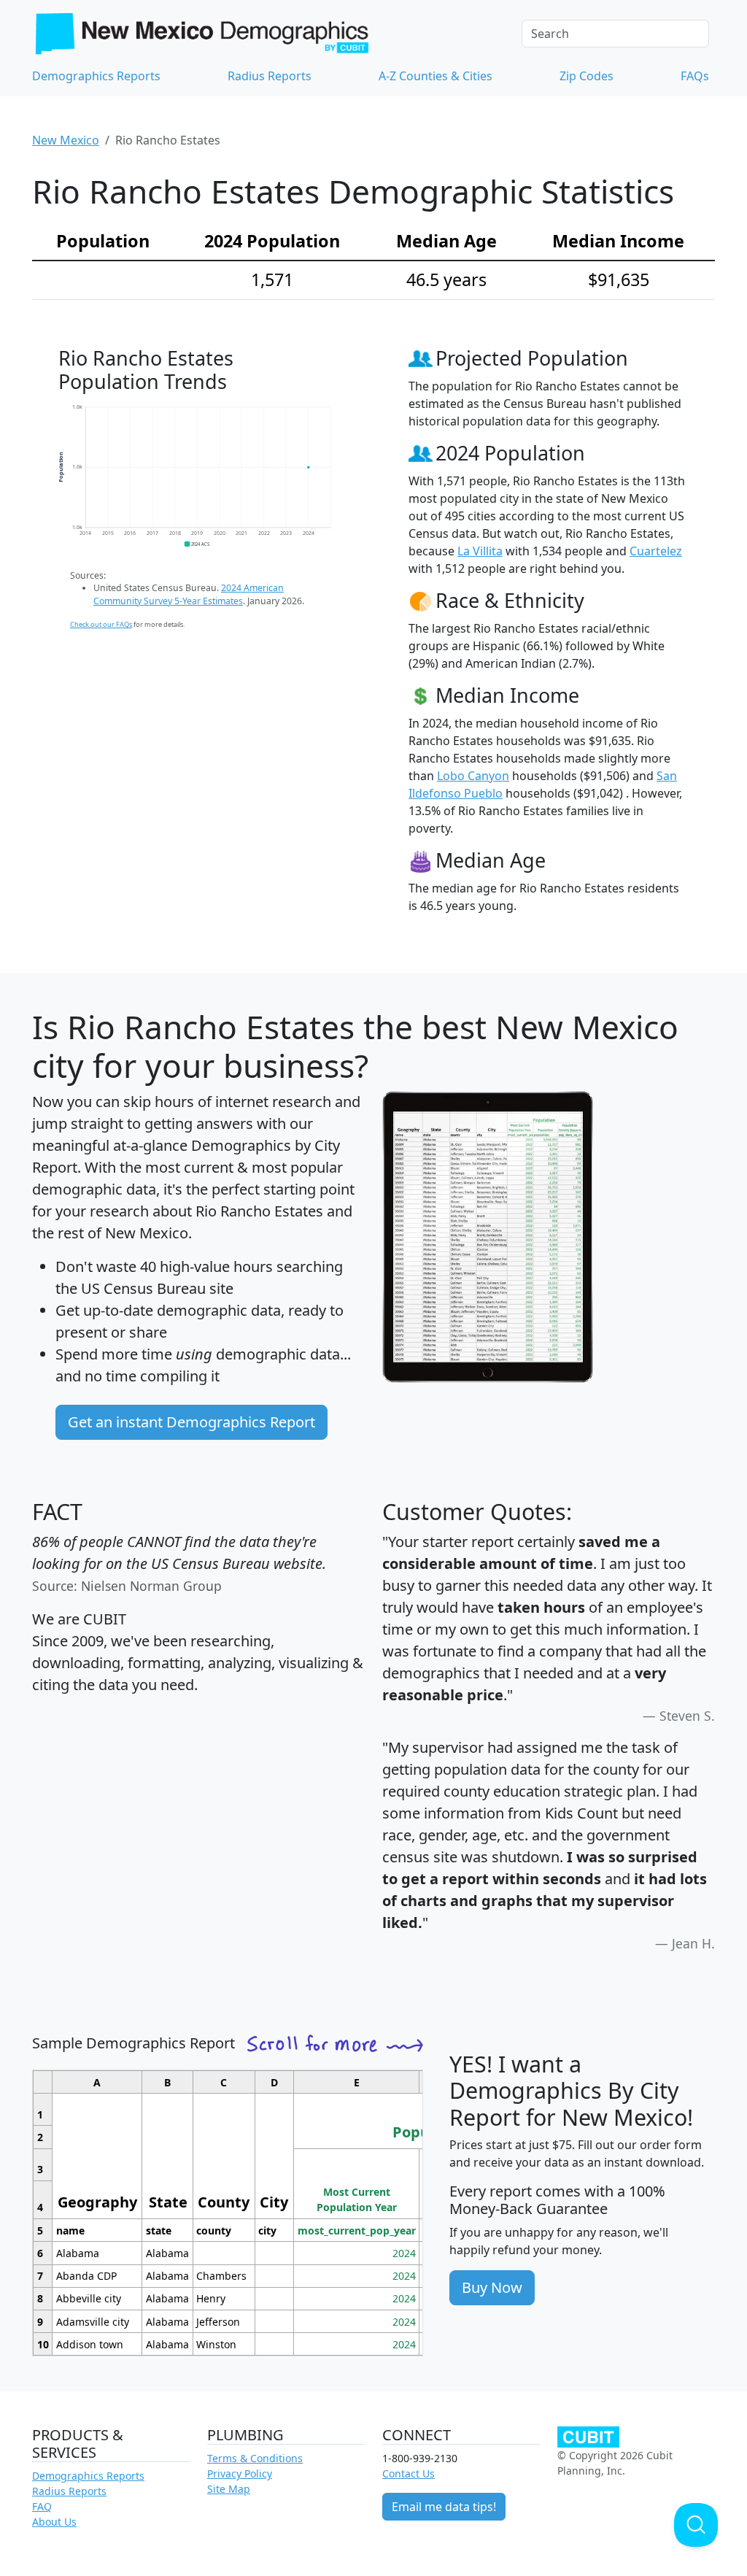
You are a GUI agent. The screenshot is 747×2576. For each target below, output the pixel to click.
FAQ (42, 2506)
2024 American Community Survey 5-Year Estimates (189, 594)
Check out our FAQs (101, 624)
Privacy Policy (240, 2473)
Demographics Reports (96, 76)
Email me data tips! (444, 2507)
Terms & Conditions (255, 2458)
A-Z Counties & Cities (436, 76)
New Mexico (66, 140)
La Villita (480, 551)
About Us (54, 2522)
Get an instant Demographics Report (191, 1422)
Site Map (229, 2489)
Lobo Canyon (473, 776)
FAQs (695, 76)
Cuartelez (656, 551)
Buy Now (492, 2287)
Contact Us (409, 2473)
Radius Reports (270, 76)
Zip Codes (587, 76)
